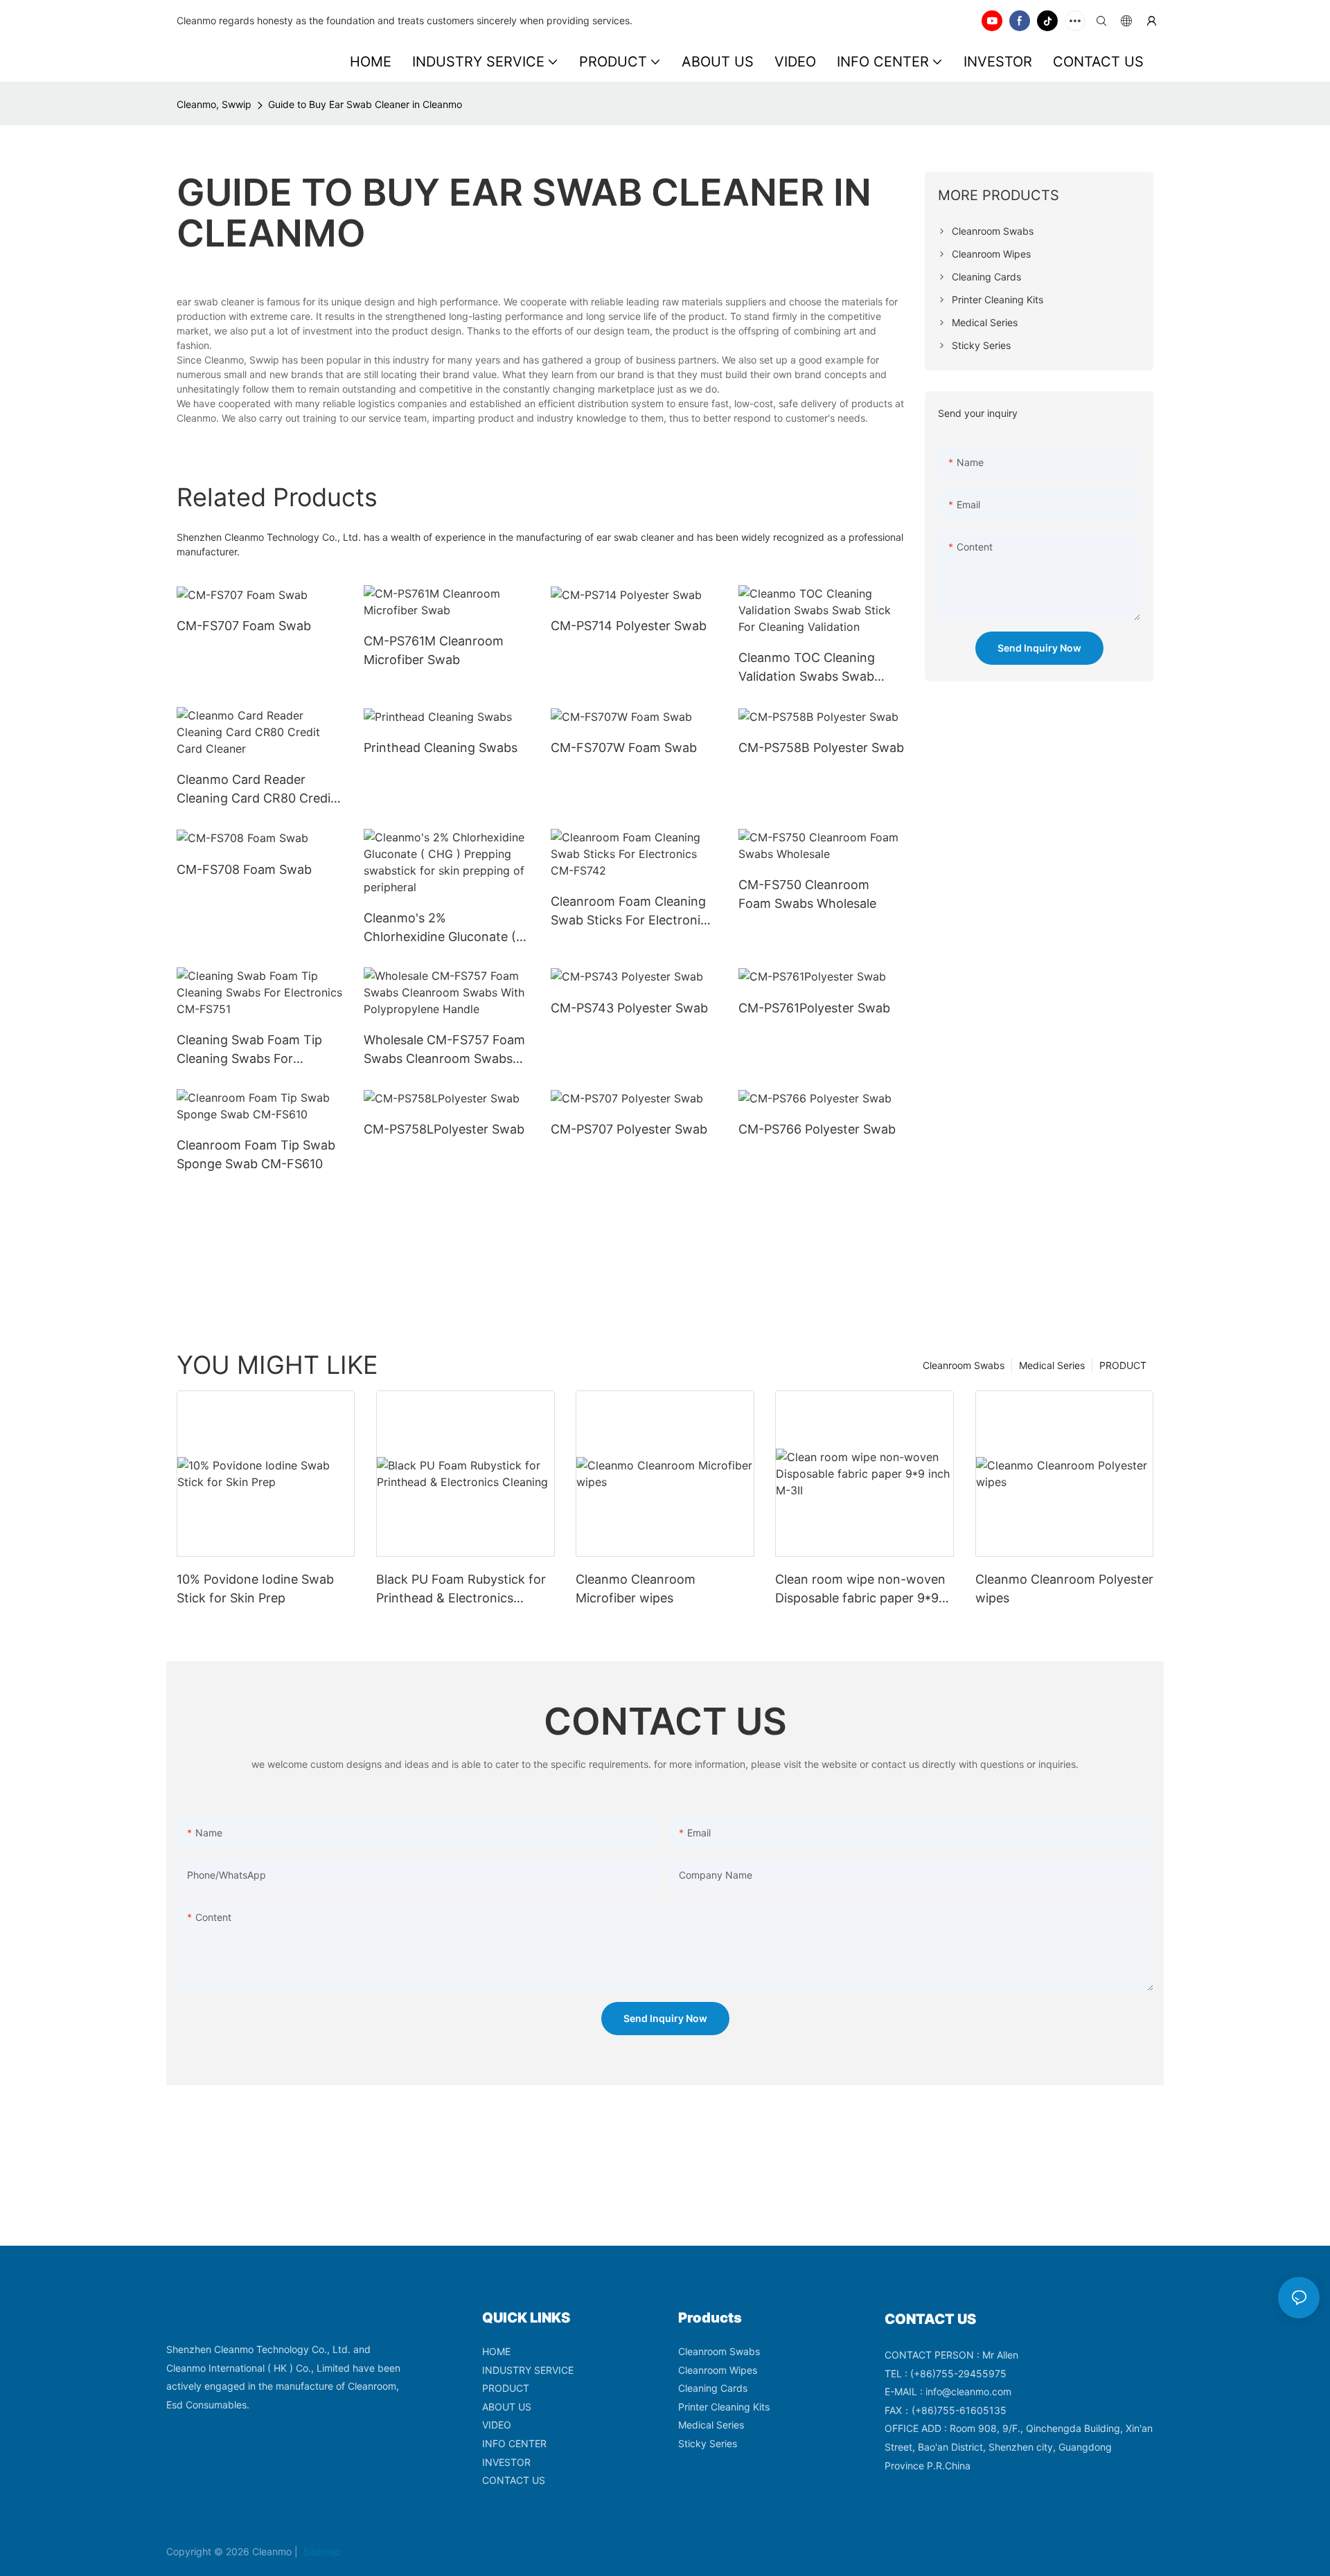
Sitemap (321, 2551)
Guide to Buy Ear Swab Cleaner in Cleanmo (365, 104)
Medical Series (1052, 1365)
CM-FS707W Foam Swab (624, 748)
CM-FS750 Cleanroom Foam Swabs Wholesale (807, 894)
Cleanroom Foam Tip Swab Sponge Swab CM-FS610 (256, 1154)
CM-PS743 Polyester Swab (629, 1008)
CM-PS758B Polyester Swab (821, 748)
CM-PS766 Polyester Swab (817, 1129)
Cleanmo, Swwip (214, 104)
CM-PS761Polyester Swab (814, 1008)
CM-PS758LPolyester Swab (444, 1129)
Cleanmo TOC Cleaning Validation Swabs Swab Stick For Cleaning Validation (807, 668)
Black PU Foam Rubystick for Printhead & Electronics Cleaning (461, 1590)
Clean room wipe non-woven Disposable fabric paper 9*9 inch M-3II (860, 1590)
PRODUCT (1123, 1365)
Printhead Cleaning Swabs (441, 748)
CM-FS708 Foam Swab (244, 869)
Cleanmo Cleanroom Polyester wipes (1064, 1589)
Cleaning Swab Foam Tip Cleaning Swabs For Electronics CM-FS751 (249, 1050)
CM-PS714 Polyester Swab (629, 626)
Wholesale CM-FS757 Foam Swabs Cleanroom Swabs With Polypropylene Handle (444, 1050)
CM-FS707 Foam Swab (244, 626)
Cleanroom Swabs (964, 1365)
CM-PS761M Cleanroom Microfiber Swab (434, 650)
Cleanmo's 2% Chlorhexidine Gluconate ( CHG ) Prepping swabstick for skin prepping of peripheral (441, 928)
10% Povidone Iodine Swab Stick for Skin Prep (255, 1589)
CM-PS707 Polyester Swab (629, 1129)
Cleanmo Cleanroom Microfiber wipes (636, 1589)
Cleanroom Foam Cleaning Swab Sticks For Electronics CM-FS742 (632, 912)
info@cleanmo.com (968, 2391)
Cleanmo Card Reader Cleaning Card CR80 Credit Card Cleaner (256, 790)
